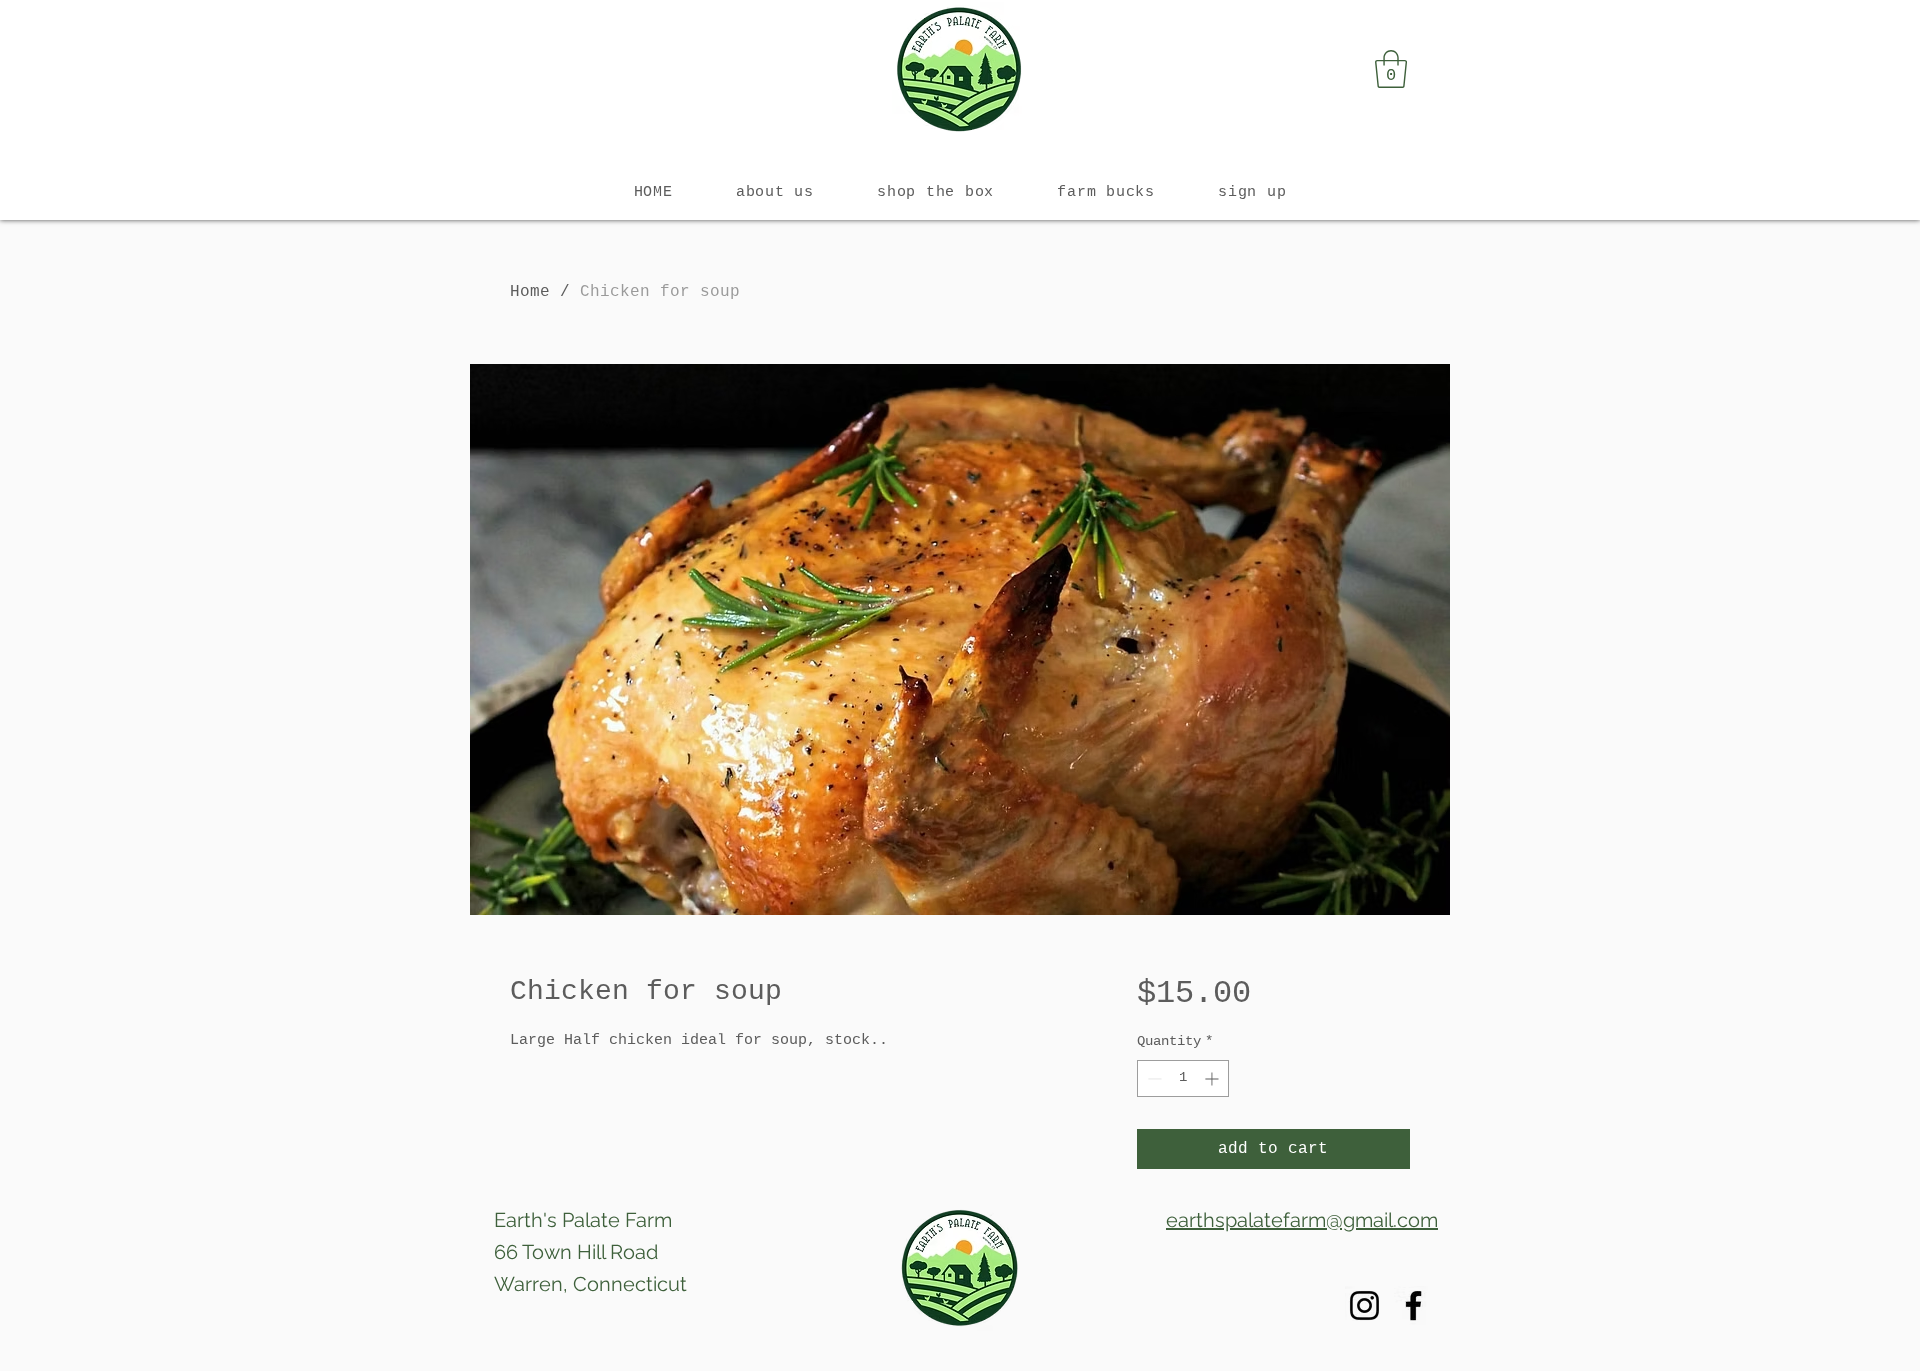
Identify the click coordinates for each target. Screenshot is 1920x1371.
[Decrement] (1152, 1078)
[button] (1391, 69)
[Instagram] (1364, 1305)
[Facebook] (1413, 1305)
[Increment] (1213, 1078)
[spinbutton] (1183, 1078)
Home (530, 292)
